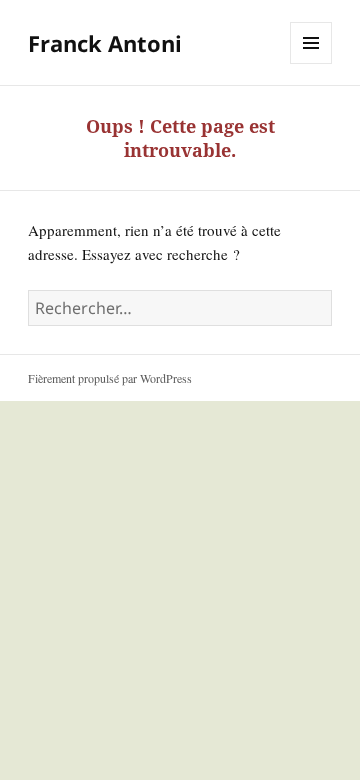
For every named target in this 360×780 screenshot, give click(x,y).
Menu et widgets (311, 63)
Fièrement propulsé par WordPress (110, 378)
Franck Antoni (105, 43)
